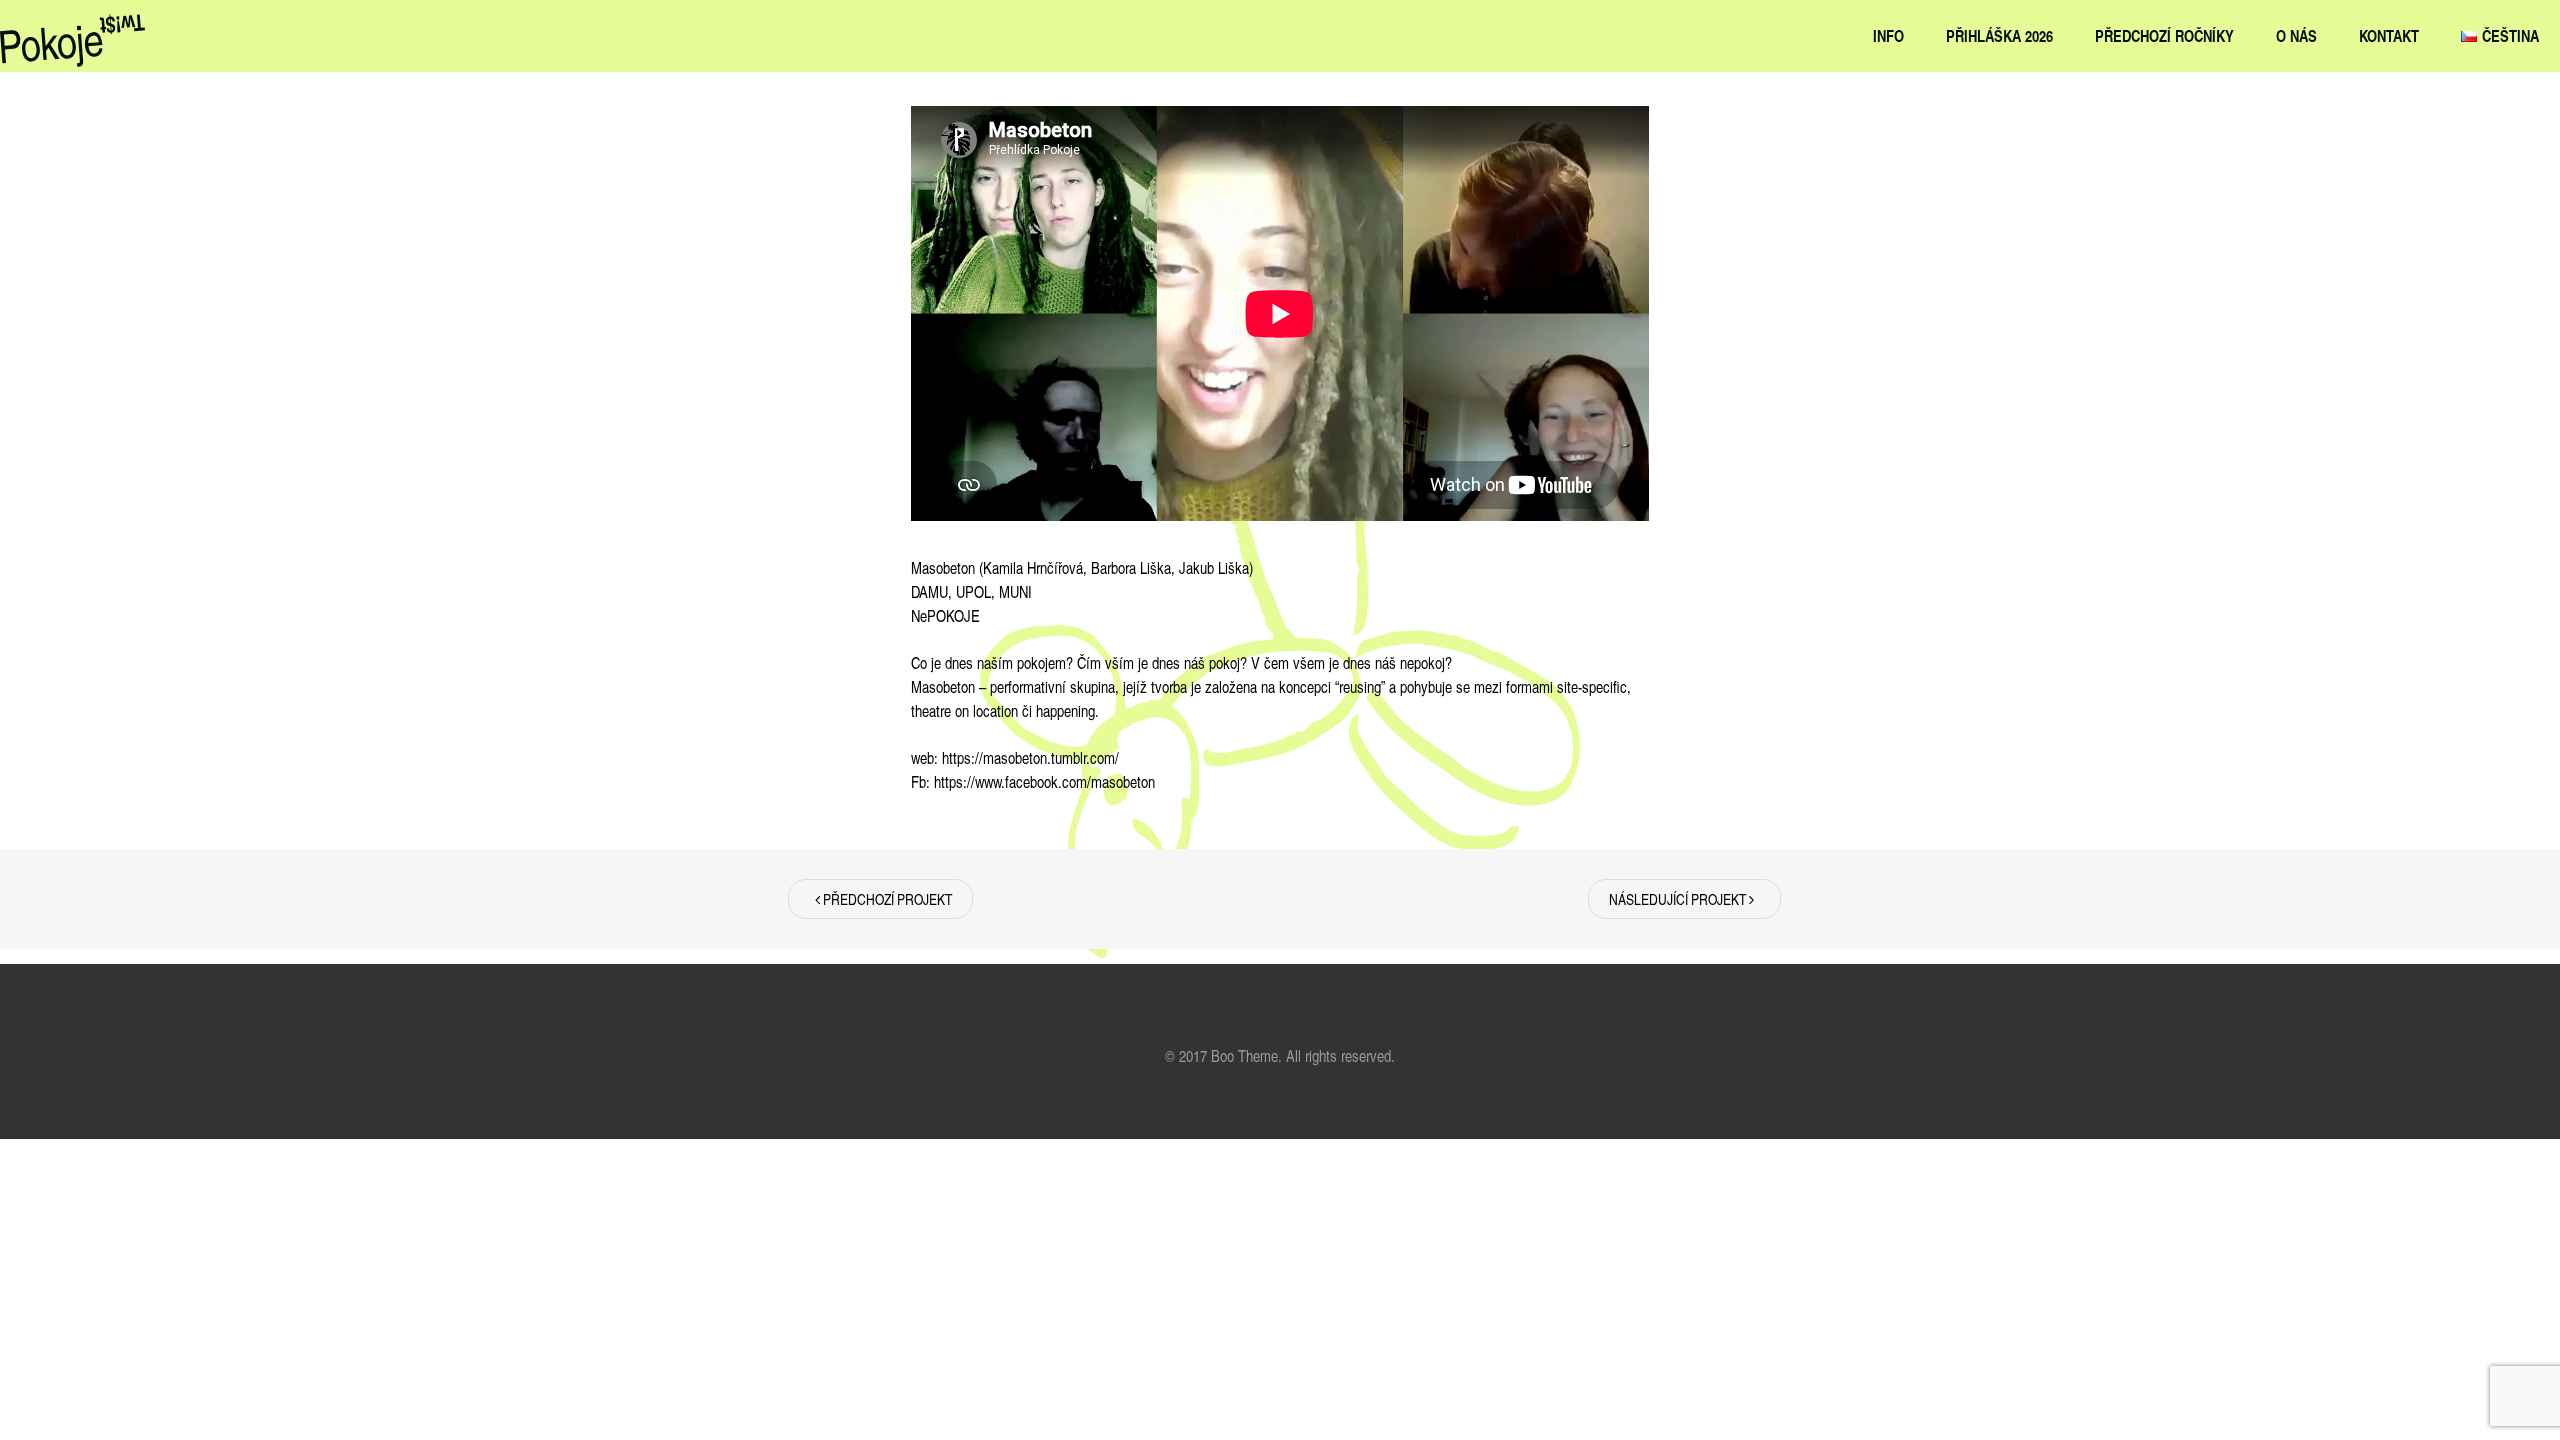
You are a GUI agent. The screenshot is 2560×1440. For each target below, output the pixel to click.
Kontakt (2389, 35)
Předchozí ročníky (2164, 35)
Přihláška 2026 (1999, 35)
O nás (2296, 35)
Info (1888, 35)
